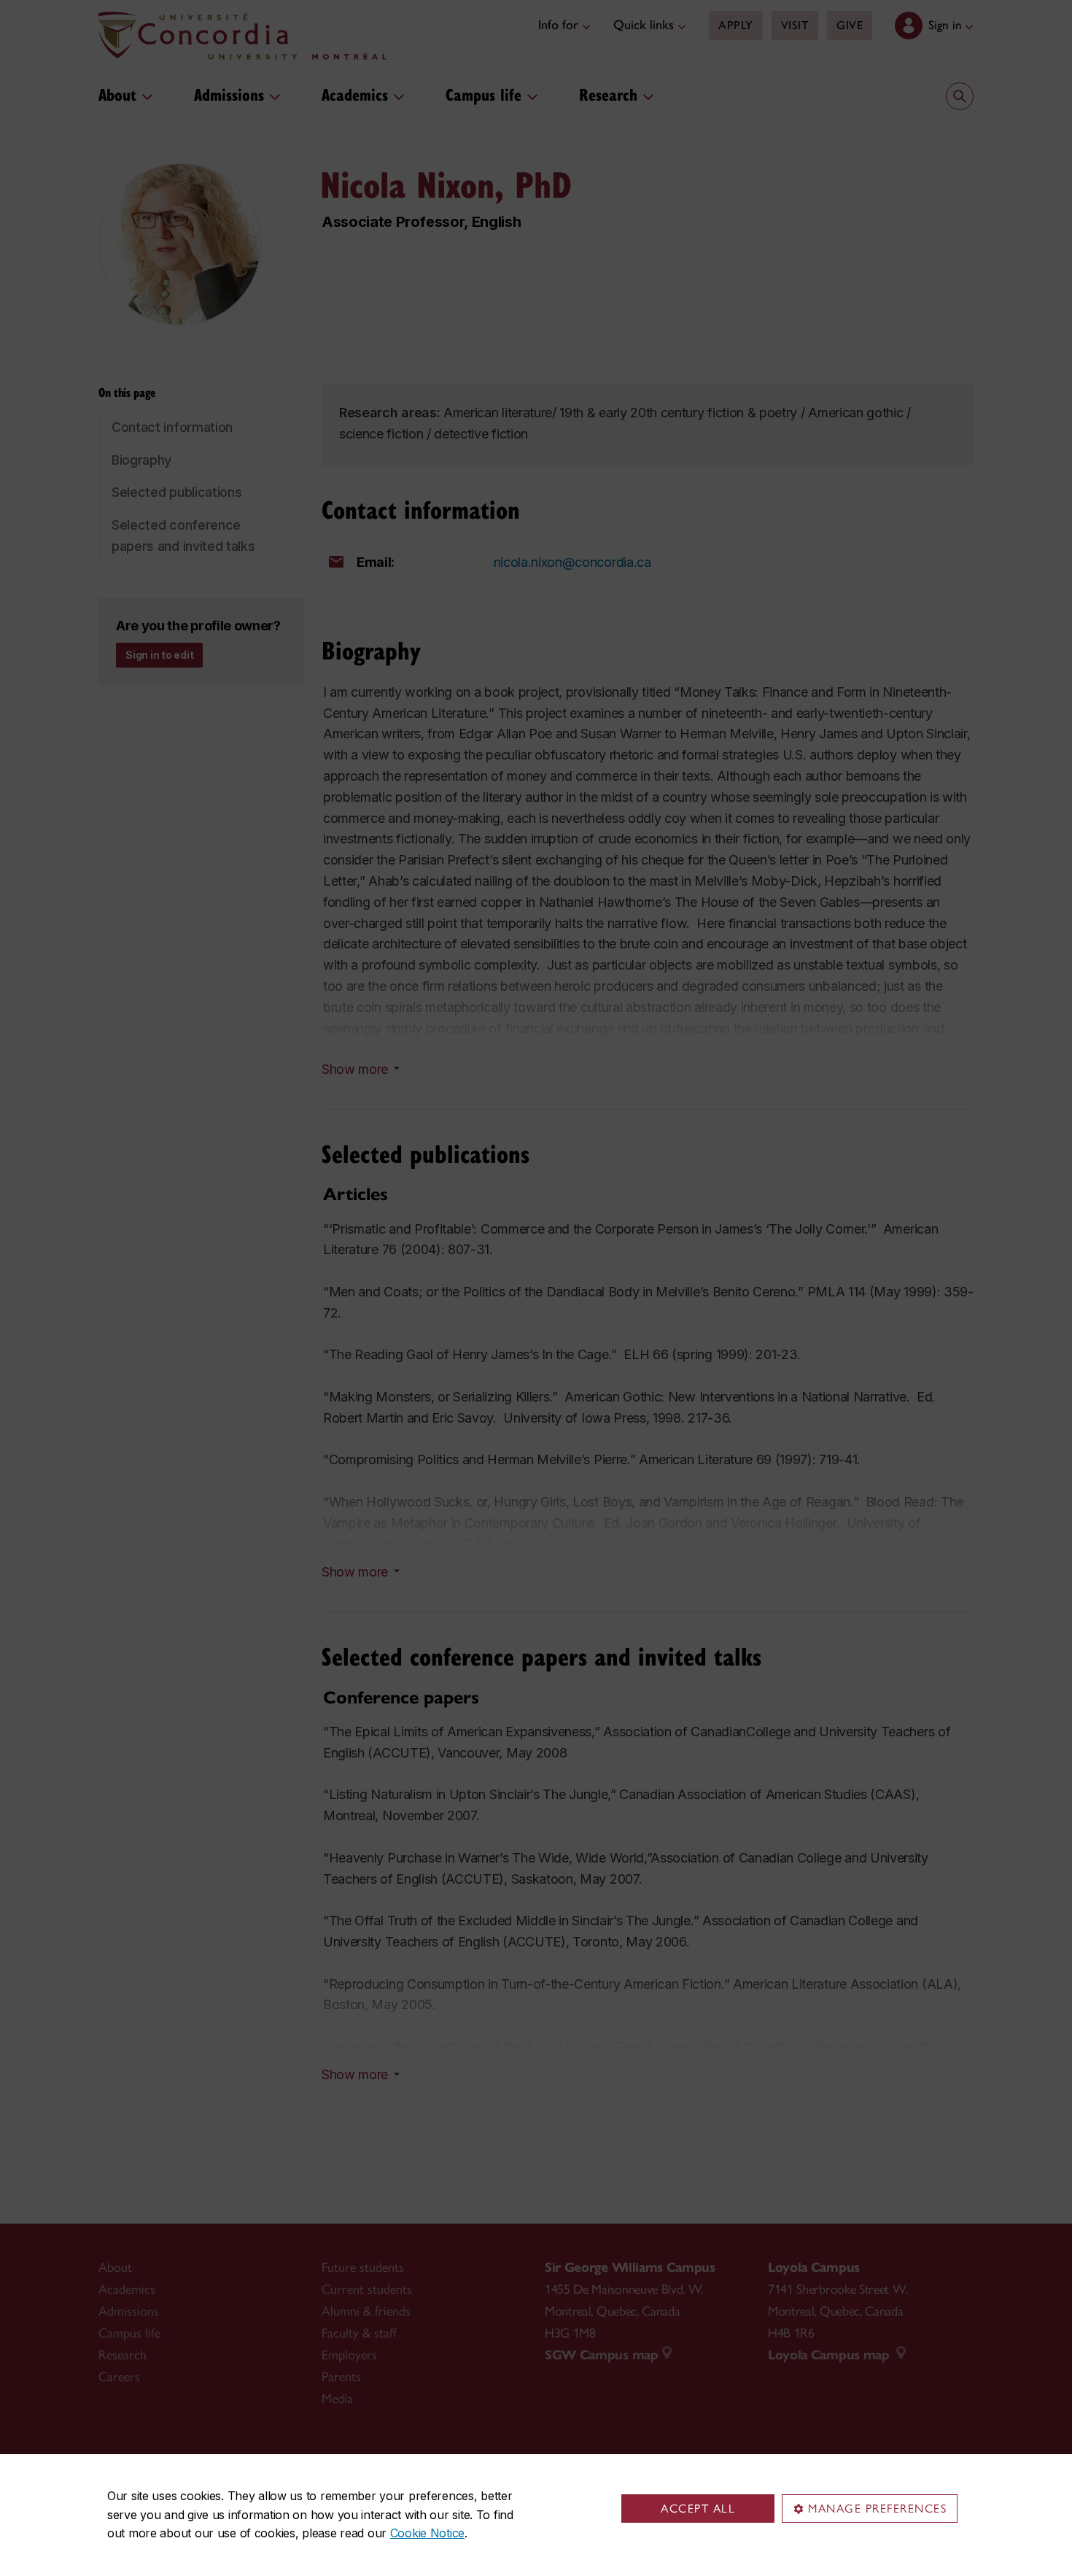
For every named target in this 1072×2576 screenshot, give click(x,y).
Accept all (698, 2509)
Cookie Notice (427, 2533)
